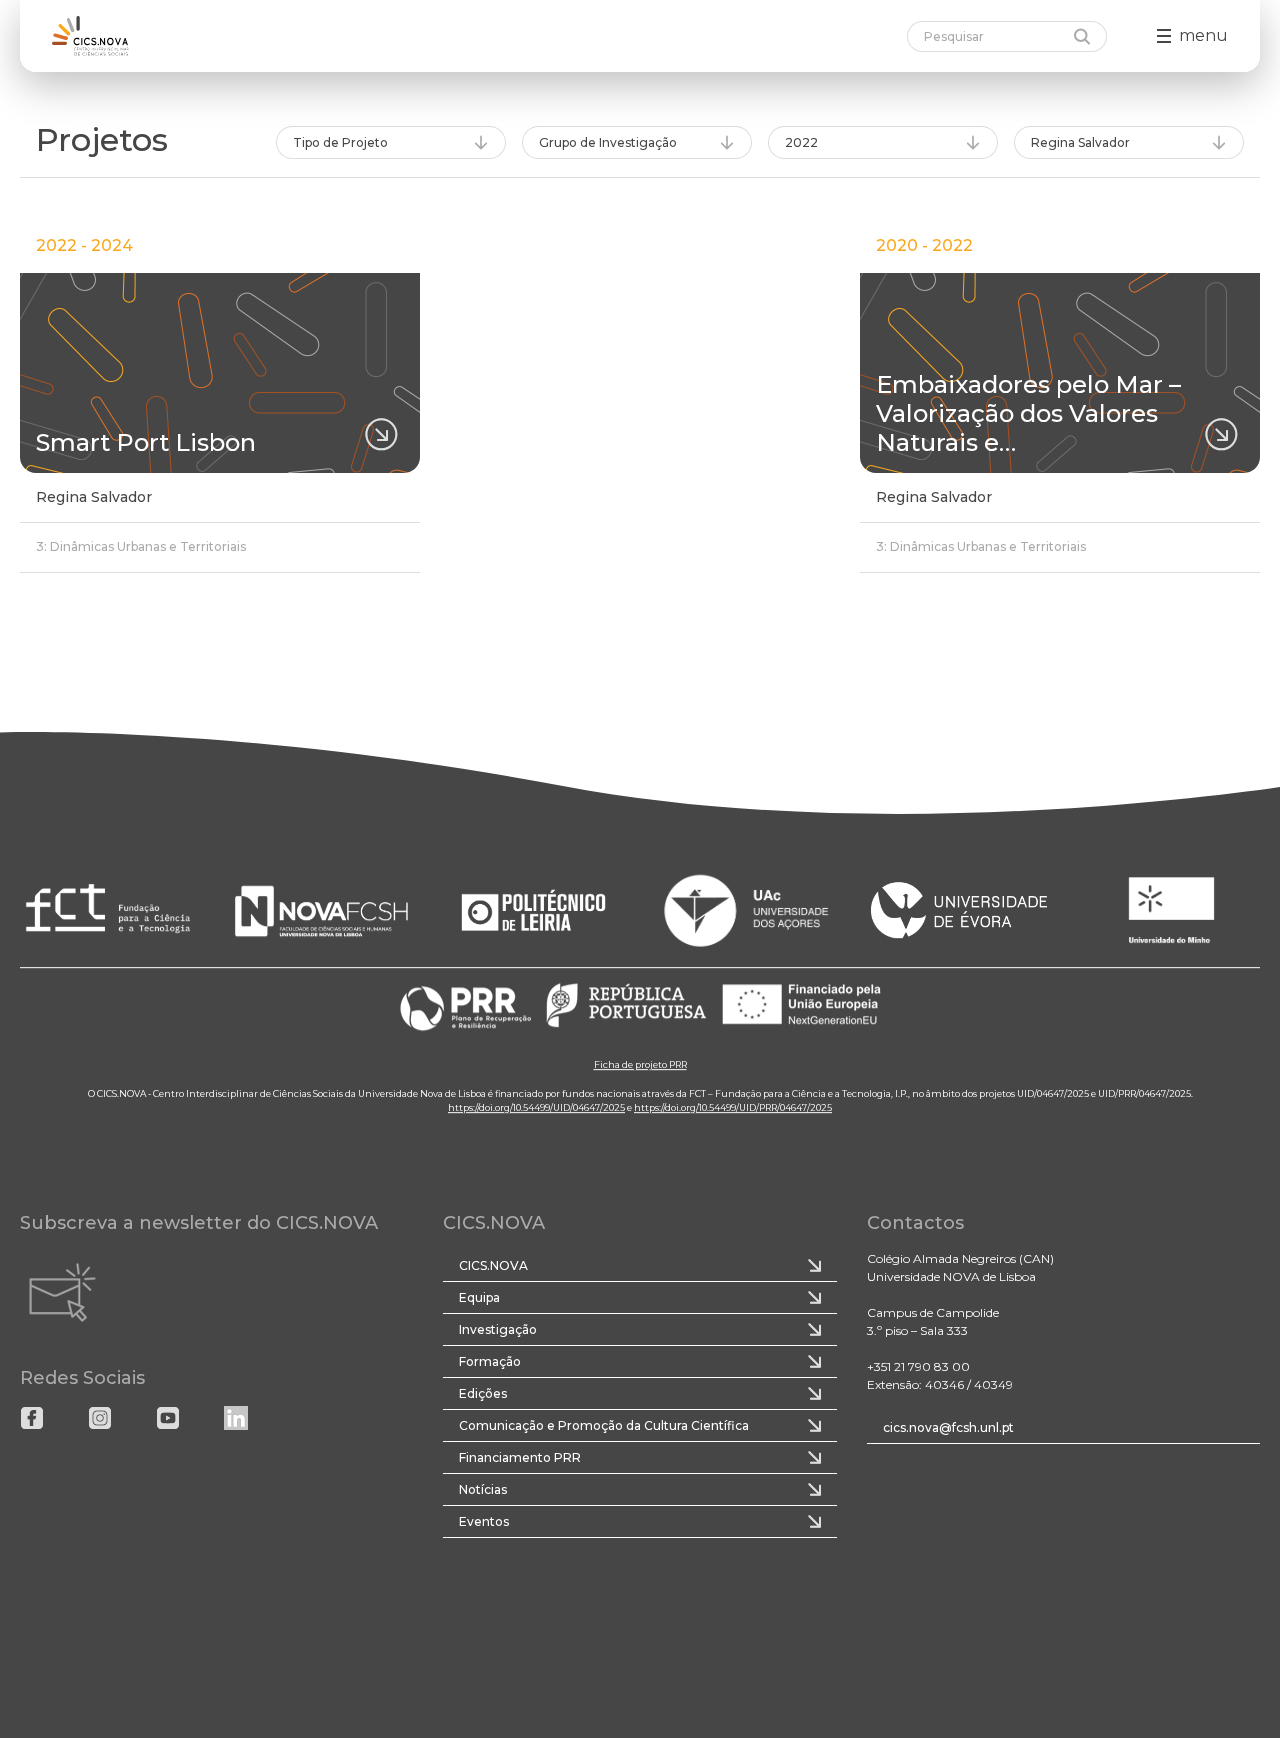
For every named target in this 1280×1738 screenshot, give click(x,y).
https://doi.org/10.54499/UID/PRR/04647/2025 (733, 1107)
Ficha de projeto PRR (640, 1064)
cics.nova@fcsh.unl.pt (948, 1427)
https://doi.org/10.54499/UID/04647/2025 (536, 1107)
